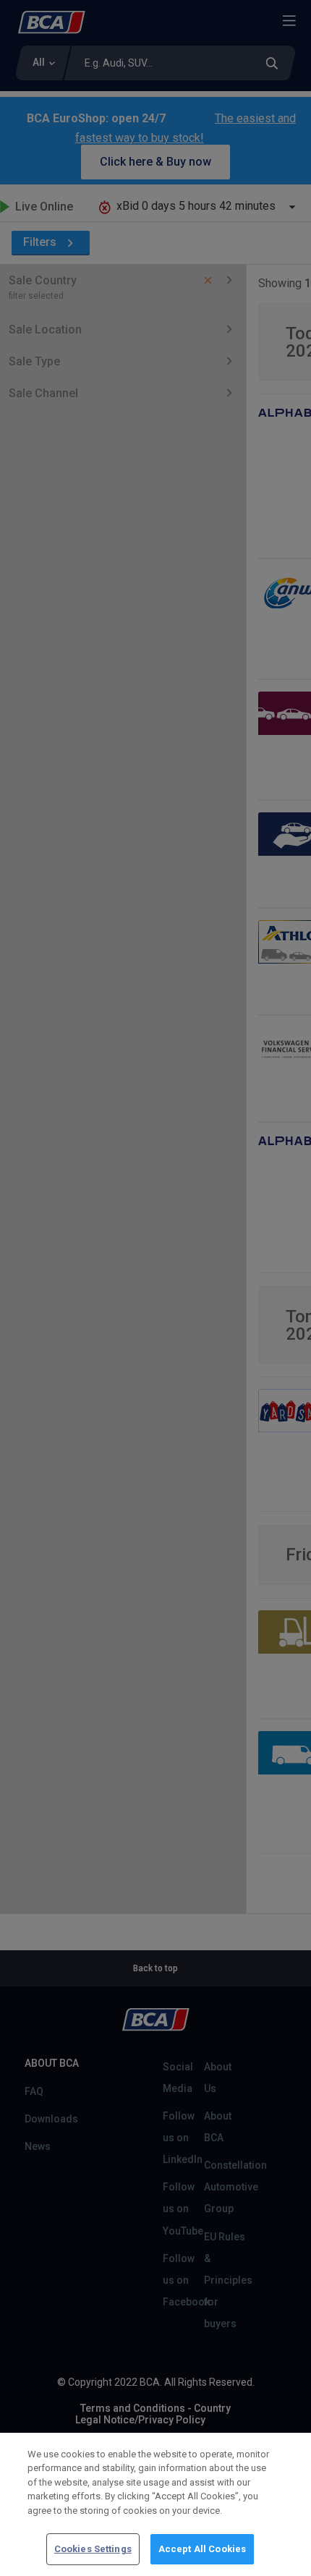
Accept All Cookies (202, 2549)
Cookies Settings (93, 2549)
